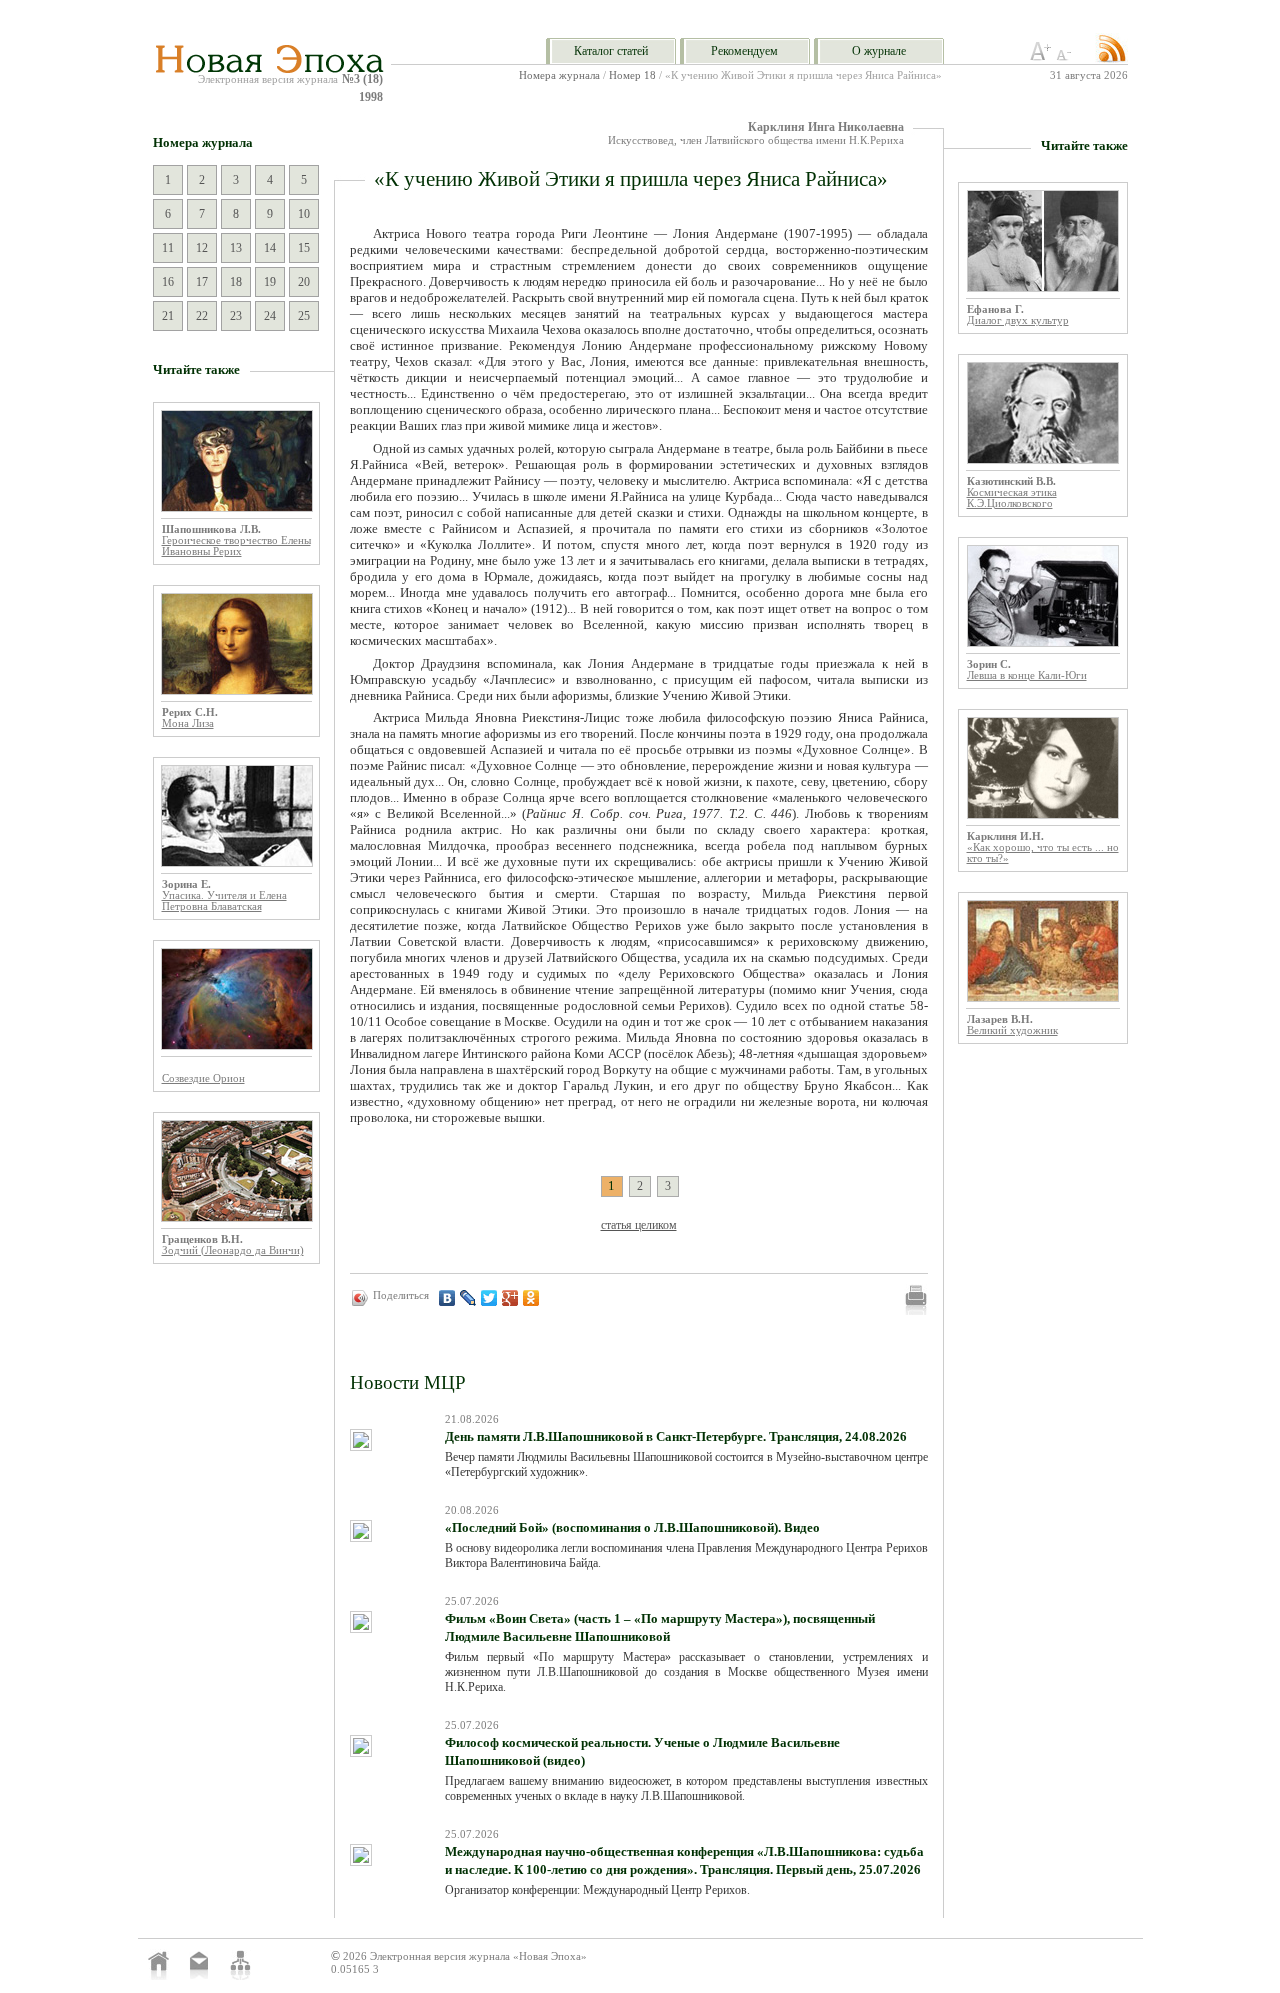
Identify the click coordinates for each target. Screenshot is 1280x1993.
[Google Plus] (510, 1298)
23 (236, 316)
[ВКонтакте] (447, 1298)
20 (304, 282)
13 (236, 248)
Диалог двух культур (1018, 320)
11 (168, 248)
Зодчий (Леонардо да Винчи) (233, 1250)
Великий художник (1012, 1030)
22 (202, 316)
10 (304, 214)
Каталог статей (611, 51)
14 (270, 248)
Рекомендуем (744, 51)
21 (168, 316)
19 (270, 282)
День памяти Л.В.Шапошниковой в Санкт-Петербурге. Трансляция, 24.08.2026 (676, 1436)
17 (202, 282)
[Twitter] (489, 1298)
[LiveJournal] (468, 1298)
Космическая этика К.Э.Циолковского (1012, 498)
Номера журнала (559, 75)
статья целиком (639, 1225)
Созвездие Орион (203, 1078)
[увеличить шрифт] (1041, 57)
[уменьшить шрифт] (1067, 57)
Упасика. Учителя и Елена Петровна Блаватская (224, 901)
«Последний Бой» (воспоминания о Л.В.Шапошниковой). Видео (632, 1527)
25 (304, 316)
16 (168, 282)
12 (202, 248)
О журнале (879, 51)
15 (304, 248)
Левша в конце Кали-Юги (1027, 675)
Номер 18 (632, 75)
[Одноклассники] (531, 1298)
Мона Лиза (188, 723)
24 (270, 316)
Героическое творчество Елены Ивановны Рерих (236, 546)
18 (236, 282)
